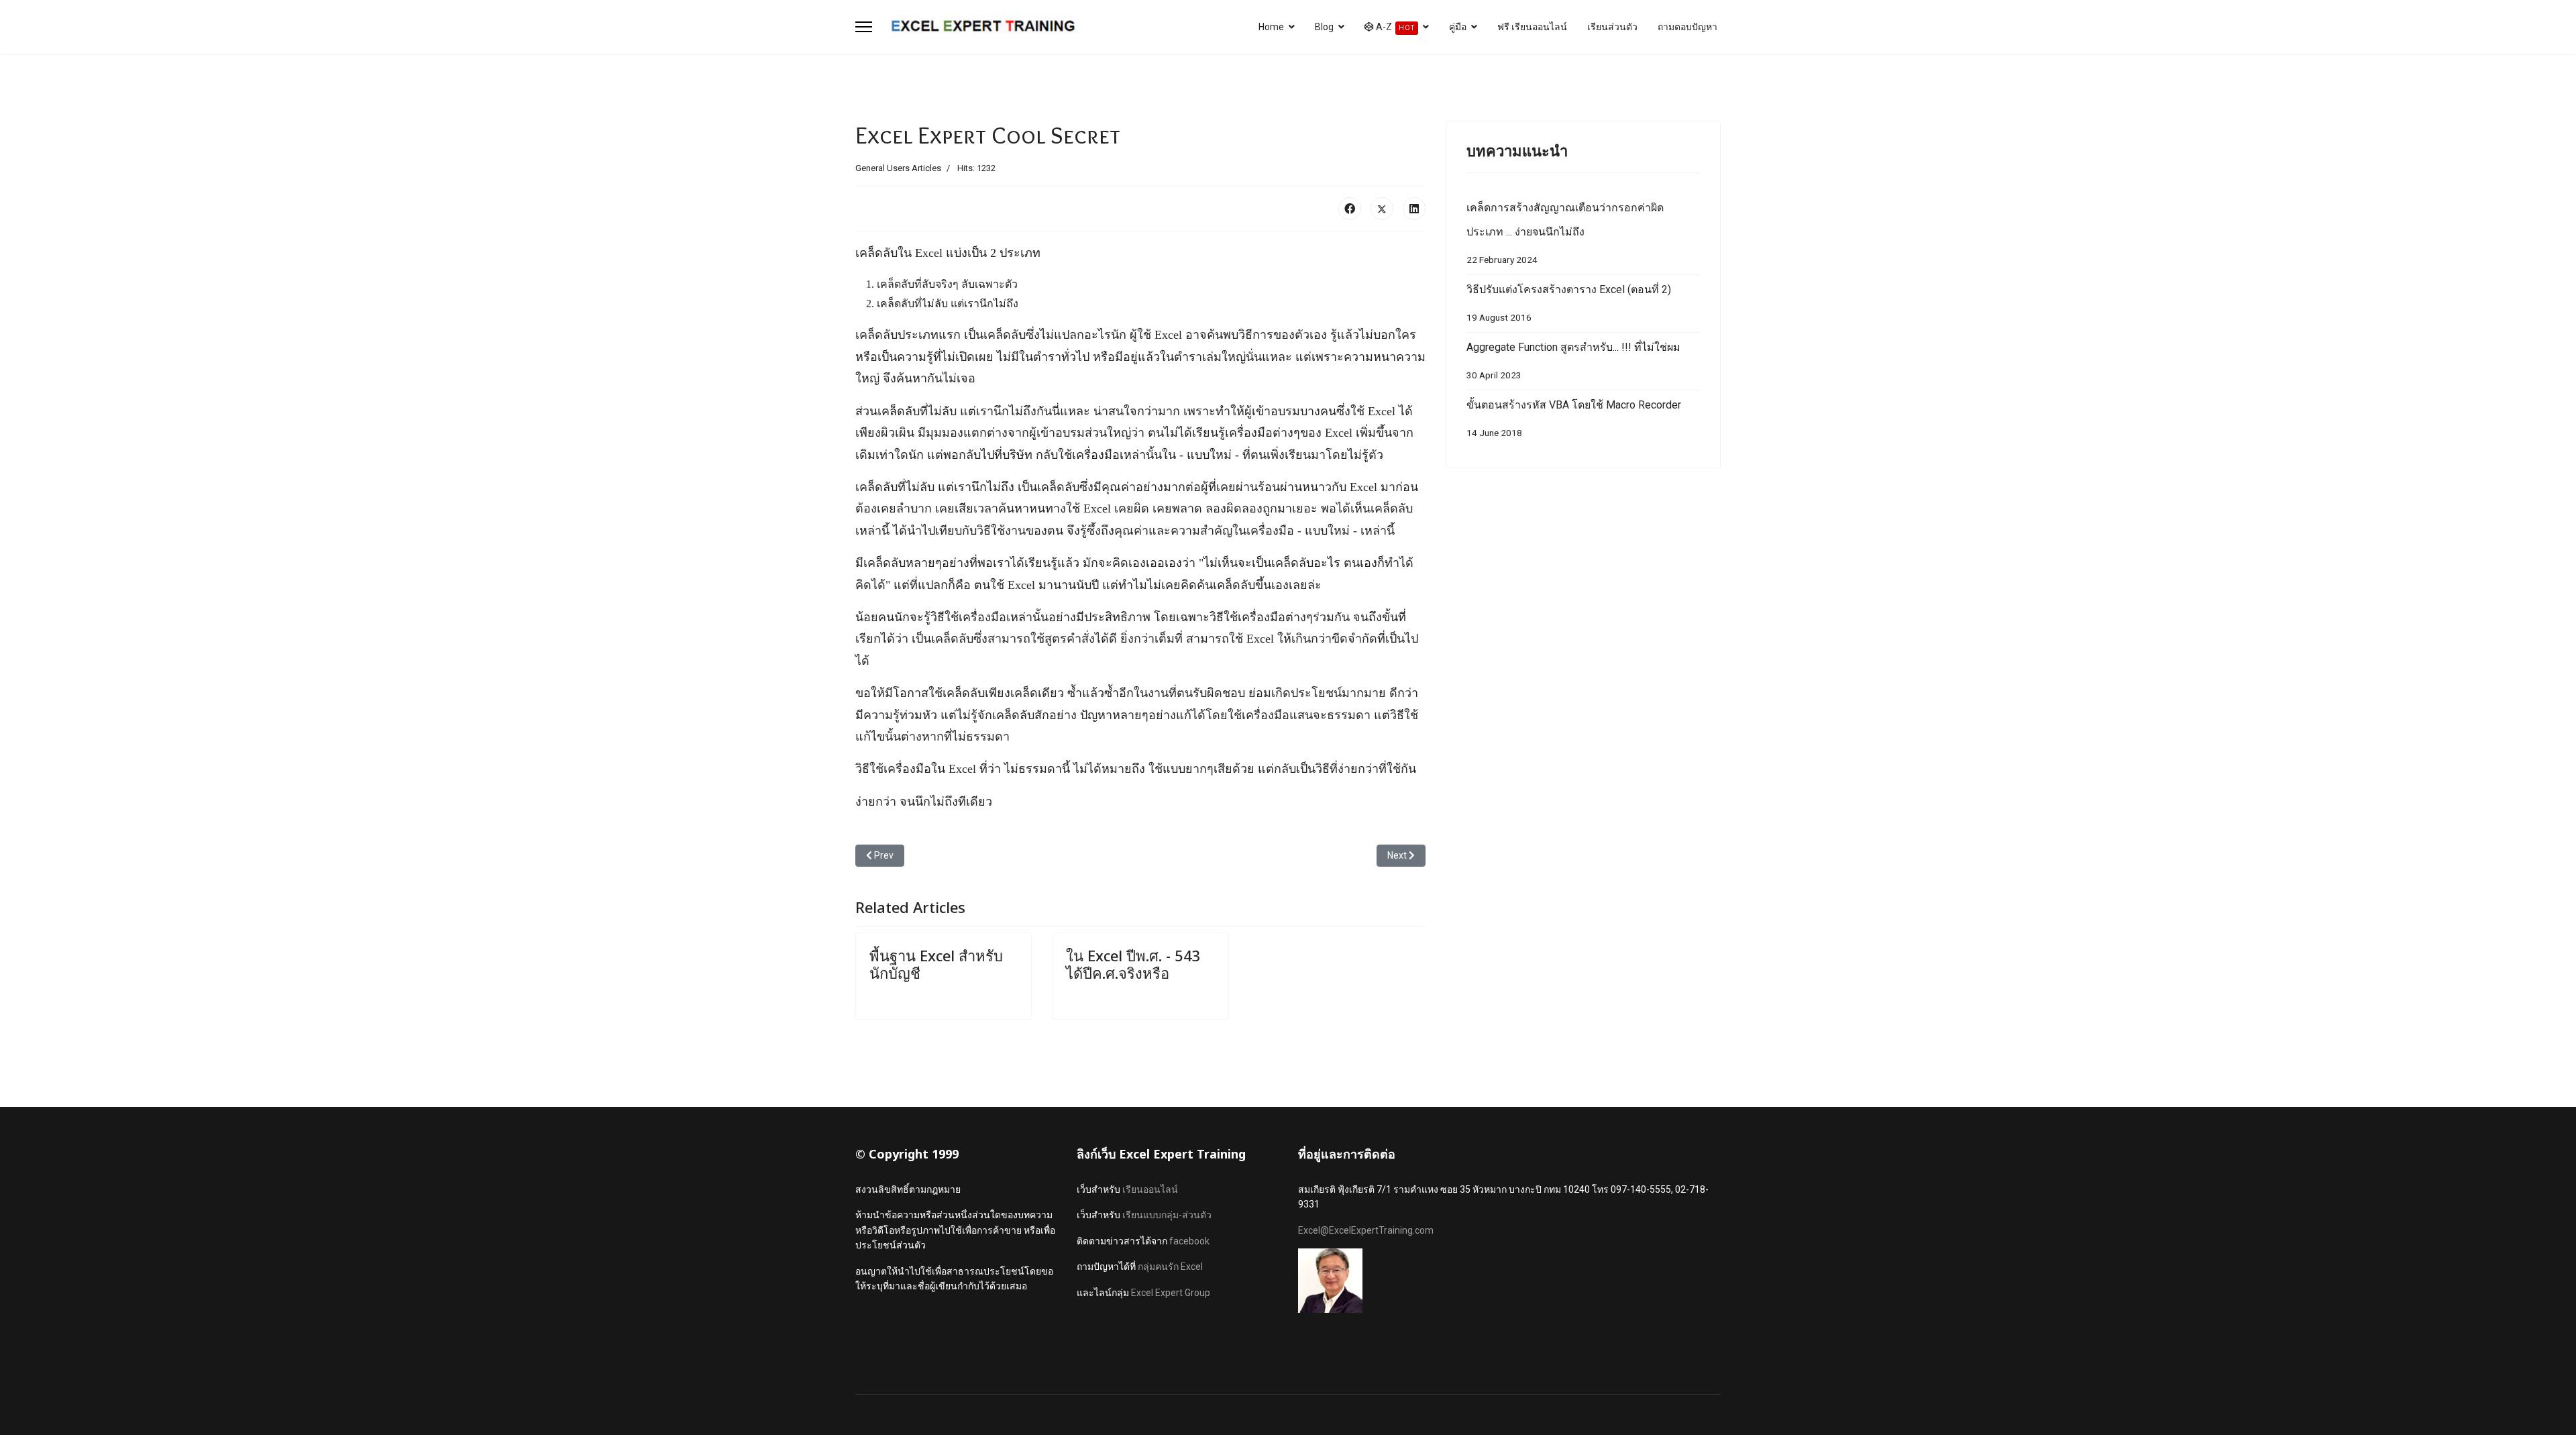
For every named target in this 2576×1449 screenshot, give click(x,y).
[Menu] (864, 27)
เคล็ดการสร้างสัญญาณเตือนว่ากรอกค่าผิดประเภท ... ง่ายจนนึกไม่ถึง (1565, 233)
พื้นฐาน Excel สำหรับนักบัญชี (936, 964)
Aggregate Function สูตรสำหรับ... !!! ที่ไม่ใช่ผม (1573, 361)
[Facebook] (1350, 209)
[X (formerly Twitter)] (1382, 209)
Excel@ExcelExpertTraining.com (1366, 1230)
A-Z (1394, 27)
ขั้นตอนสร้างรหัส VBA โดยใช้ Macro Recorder (1574, 418)
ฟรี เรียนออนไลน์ (1532, 27)
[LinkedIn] (1414, 209)
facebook (1189, 1241)
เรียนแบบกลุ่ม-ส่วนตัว (1167, 1215)
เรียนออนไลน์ (1150, 1189)
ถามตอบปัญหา (1687, 27)
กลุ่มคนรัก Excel (1170, 1267)
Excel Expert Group (1171, 1293)
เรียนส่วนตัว (1612, 27)
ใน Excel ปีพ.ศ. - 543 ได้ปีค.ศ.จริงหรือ (1133, 964)
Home (1271, 27)
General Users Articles (898, 168)
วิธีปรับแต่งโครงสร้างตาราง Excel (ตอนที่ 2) (1569, 303)
